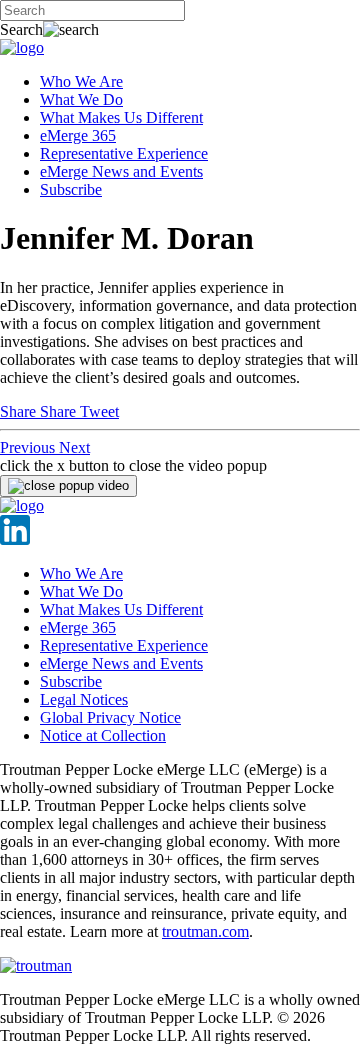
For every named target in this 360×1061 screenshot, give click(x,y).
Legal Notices (84, 699)
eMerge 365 (78, 135)
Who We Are (81, 81)
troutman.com (205, 931)
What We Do (81, 99)
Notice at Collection (103, 735)
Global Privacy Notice (110, 717)
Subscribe (71, 189)
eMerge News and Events (121, 171)
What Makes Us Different (121, 117)
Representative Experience (124, 153)
